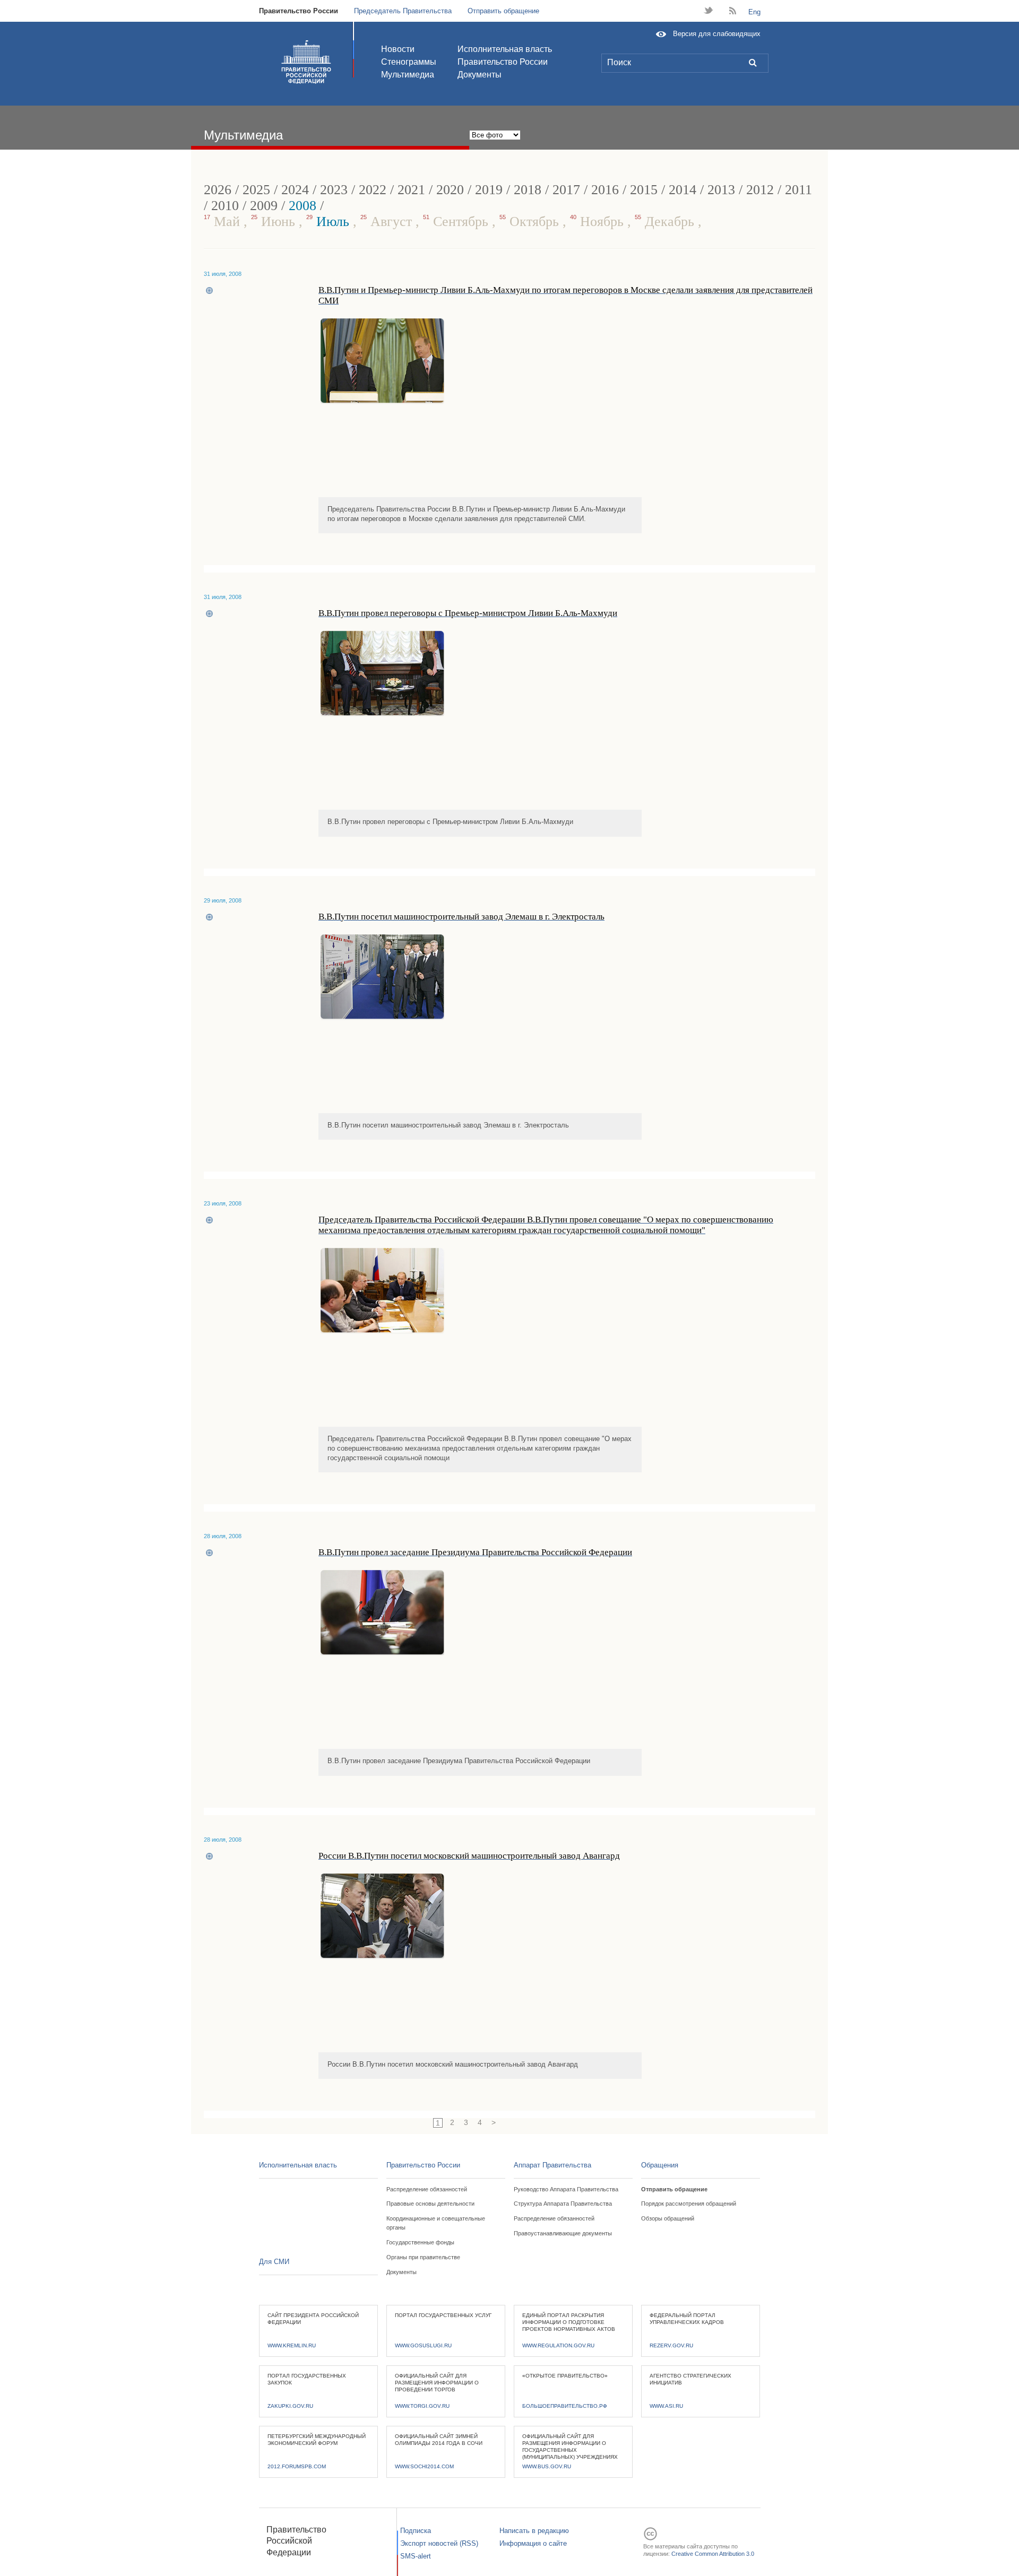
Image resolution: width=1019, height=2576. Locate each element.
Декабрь (666, 222)
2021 (411, 190)
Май (224, 222)
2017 (566, 190)
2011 (798, 190)
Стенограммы (409, 62)
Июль (330, 222)
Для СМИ (274, 2262)
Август (388, 222)
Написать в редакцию (534, 2531)
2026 (218, 190)
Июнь (275, 222)
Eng (754, 12)
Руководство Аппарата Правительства (566, 2189)
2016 (605, 190)
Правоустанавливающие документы (563, 2233)
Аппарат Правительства (552, 2165)
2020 (450, 190)
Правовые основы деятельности (430, 2204)
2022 (373, 190)
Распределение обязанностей (427, 2189)
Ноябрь (599, 222)
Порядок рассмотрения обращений (689, 2204)
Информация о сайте (533, 2543)
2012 (760, 190)
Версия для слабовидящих (717, 34)
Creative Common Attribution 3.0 (713, 2554)
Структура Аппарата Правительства (563, 2204)
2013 (721, 190)
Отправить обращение (503, 11)
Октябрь (531, 222)
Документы (480, 75)
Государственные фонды (420, 2242)
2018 (528, 190)
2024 (295, 190)
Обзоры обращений (668, 2218)
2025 (256, 190)
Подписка (416, 2531)
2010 (225, 206)
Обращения (660, 2165)
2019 (489, 190)
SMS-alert (416, 2556)
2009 (264, 206)
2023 (334, 190)
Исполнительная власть (505, 49)
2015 (644, 190)
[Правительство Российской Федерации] (306, 62)
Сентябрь (457, 222)
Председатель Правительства (403, 11)
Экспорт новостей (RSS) (439, 2543)
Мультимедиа (408, 75)
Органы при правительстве (423, 2257)
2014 (683, 190)
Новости (398, 49)
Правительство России (299, 11)
